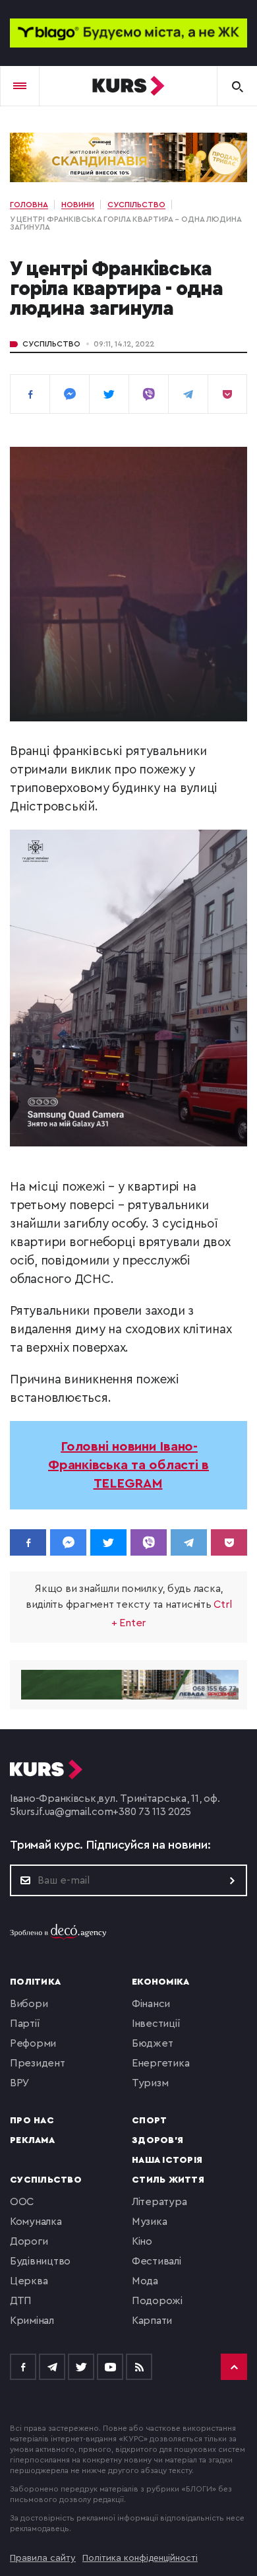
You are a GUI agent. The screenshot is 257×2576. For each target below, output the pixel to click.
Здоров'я (157, 2140)
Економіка (160, 1982)
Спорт (149, 2121)
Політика (35, 1982)
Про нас (32, 2121)
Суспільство (51, 344)
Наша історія (167, 2160)
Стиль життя (168, 2180)
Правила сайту (43, 2558)
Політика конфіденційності (140, 2558)
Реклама (32, 2140)
